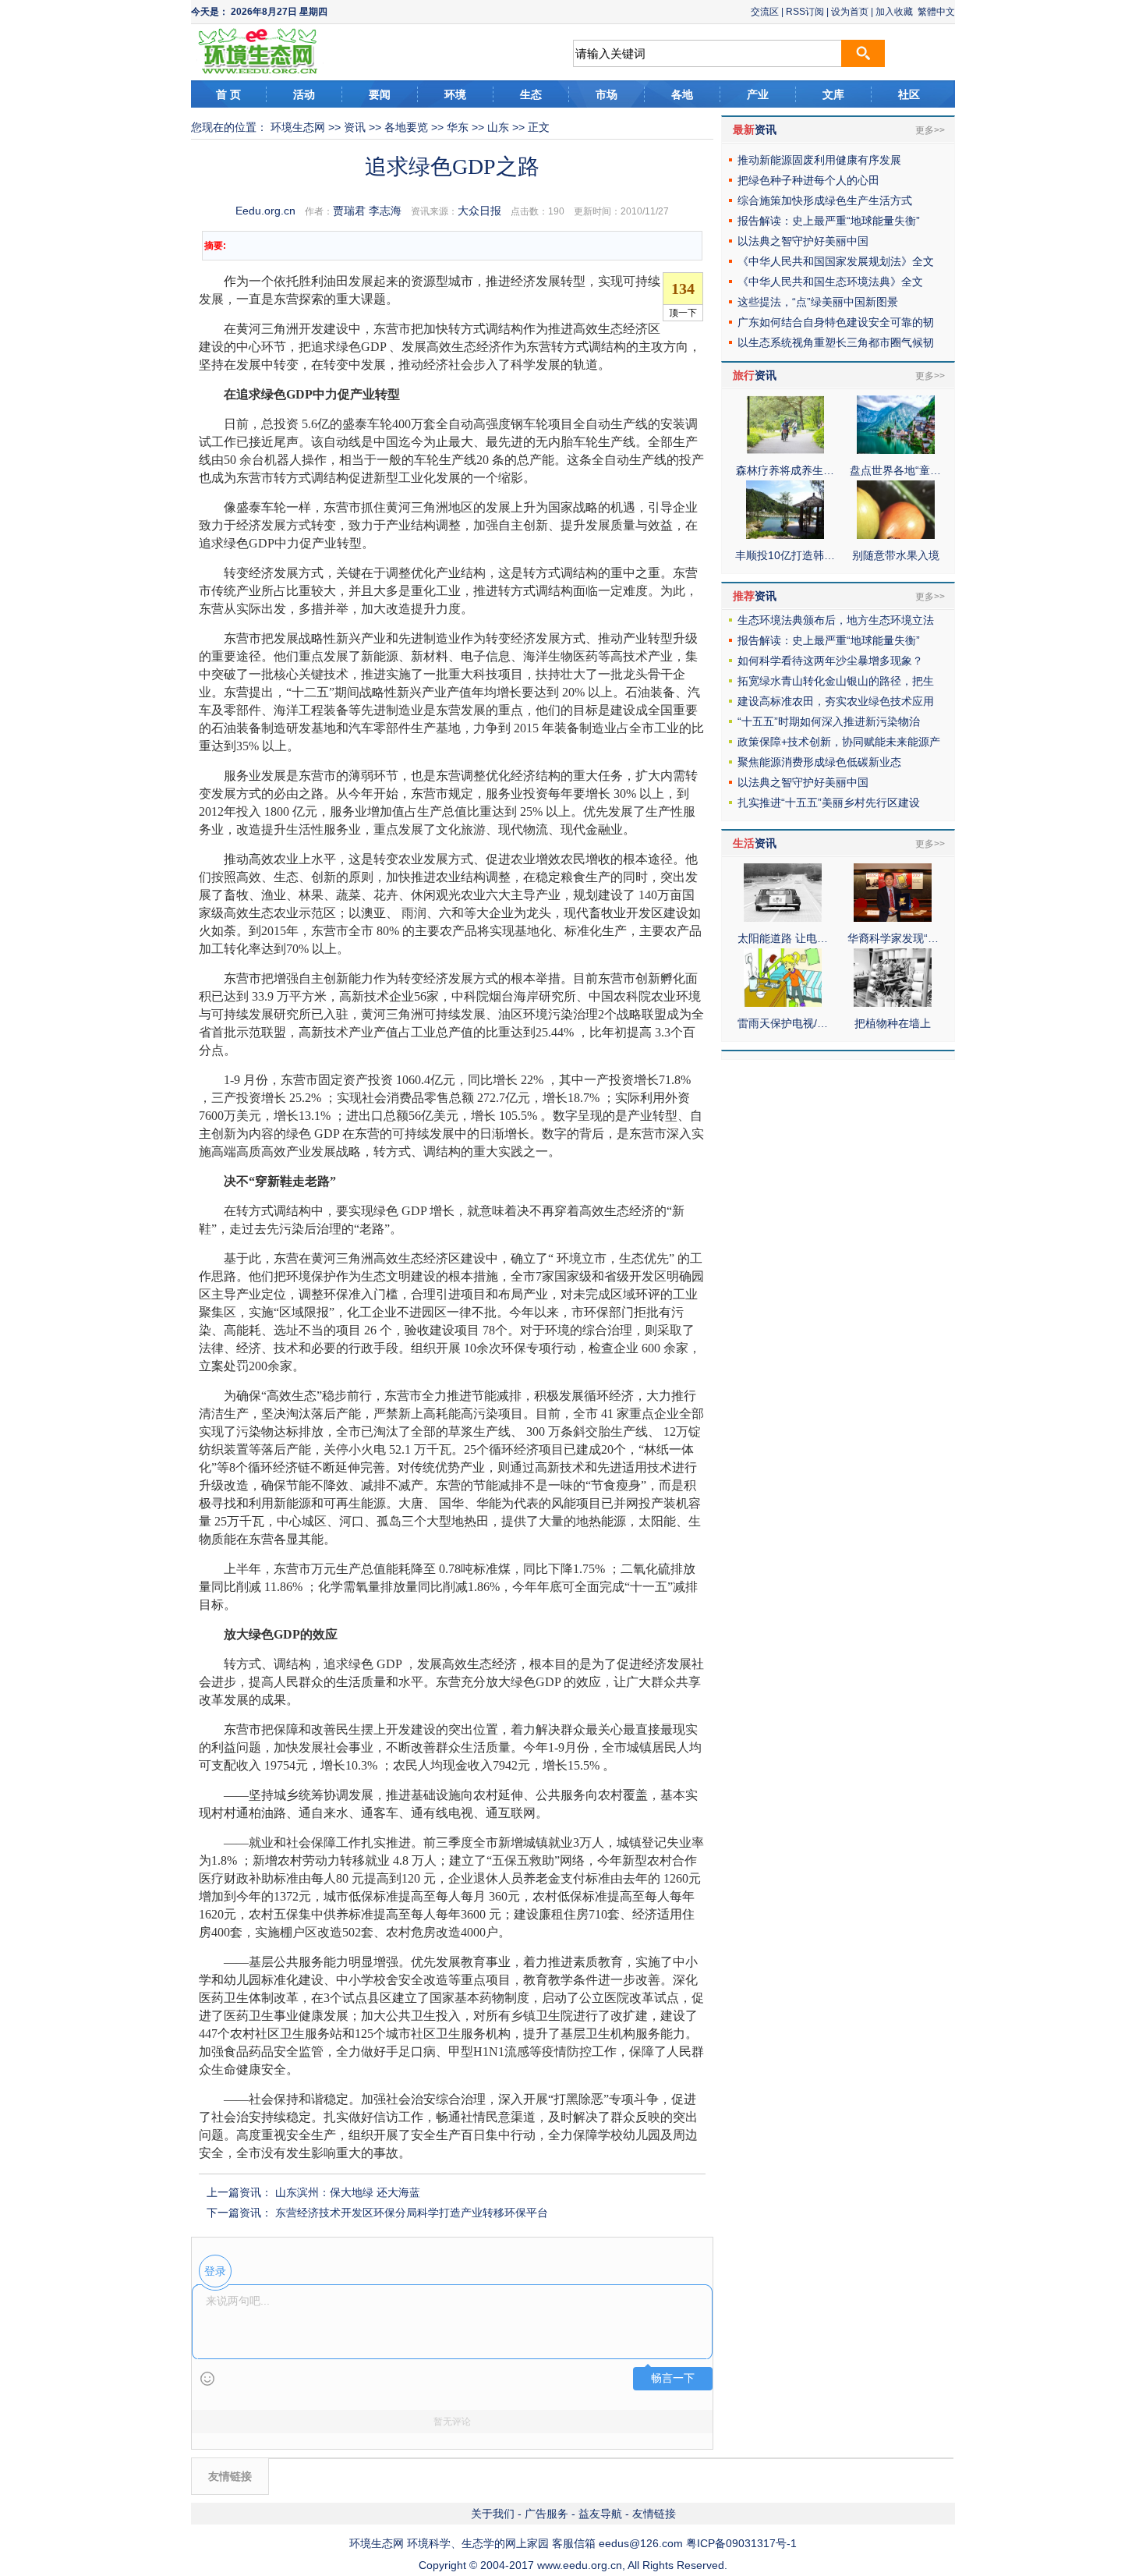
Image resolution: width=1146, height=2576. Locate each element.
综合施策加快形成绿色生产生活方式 (825, 200)
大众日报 (479, 211)
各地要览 (406, 127)
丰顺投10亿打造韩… (785, 555)
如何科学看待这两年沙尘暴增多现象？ (830, 661)
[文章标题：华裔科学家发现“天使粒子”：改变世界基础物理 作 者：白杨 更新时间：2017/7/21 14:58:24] (893, 918)
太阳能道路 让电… (783, 938)
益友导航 (600, 2514)
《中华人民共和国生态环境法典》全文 (830, 282)
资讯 (355, 127)
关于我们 (493, 2514)
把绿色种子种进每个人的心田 (808, 180)
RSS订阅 (805, 12)
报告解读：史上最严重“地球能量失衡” (829, 221)
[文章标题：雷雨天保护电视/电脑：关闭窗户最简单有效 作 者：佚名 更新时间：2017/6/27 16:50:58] (783, 1003)
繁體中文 (936, 12)
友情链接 (654, 2514)
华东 (458, 127)
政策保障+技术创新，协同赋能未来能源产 (839, 742)
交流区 (765, 12)
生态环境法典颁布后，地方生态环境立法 (836, 620)
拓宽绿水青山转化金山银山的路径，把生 (836, 681)
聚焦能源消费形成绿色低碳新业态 (819, 762)
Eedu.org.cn (265, 211)
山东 (498, 127)
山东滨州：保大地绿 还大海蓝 (348, 2192)
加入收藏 (894, 12)
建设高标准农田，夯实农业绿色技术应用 (836, 701)
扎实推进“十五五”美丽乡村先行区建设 (829, 803)
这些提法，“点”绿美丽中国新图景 (818, 302)
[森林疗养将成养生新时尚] (785, 450)
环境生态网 (298, 127)
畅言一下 (673, 2378)
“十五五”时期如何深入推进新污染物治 (829, 721)
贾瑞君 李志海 (367, 211)
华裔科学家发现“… (893, 938)
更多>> (930, 130)
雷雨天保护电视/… (783, 1023)
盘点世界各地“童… (895, 470)
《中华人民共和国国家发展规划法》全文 (836, 261)
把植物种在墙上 (893, 1023)
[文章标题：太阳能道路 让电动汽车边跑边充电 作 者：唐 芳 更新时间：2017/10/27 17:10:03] (783, 918)
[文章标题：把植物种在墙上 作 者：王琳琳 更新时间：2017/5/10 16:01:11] (893, 1003)
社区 (909, 94)
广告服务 (546, 2514)
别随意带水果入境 (896, 555)
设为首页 (850, 12)
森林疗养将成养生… (785, 470)
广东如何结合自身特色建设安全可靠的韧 (836, 322)
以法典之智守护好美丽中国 (803, 241)
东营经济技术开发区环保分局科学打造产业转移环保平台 (412, 2213)
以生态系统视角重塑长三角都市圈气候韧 (836, 342)
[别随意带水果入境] (896, 535)
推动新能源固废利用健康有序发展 (819, 160)
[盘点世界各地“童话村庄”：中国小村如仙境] (896, 450)
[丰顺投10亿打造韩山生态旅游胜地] (785, 535)
